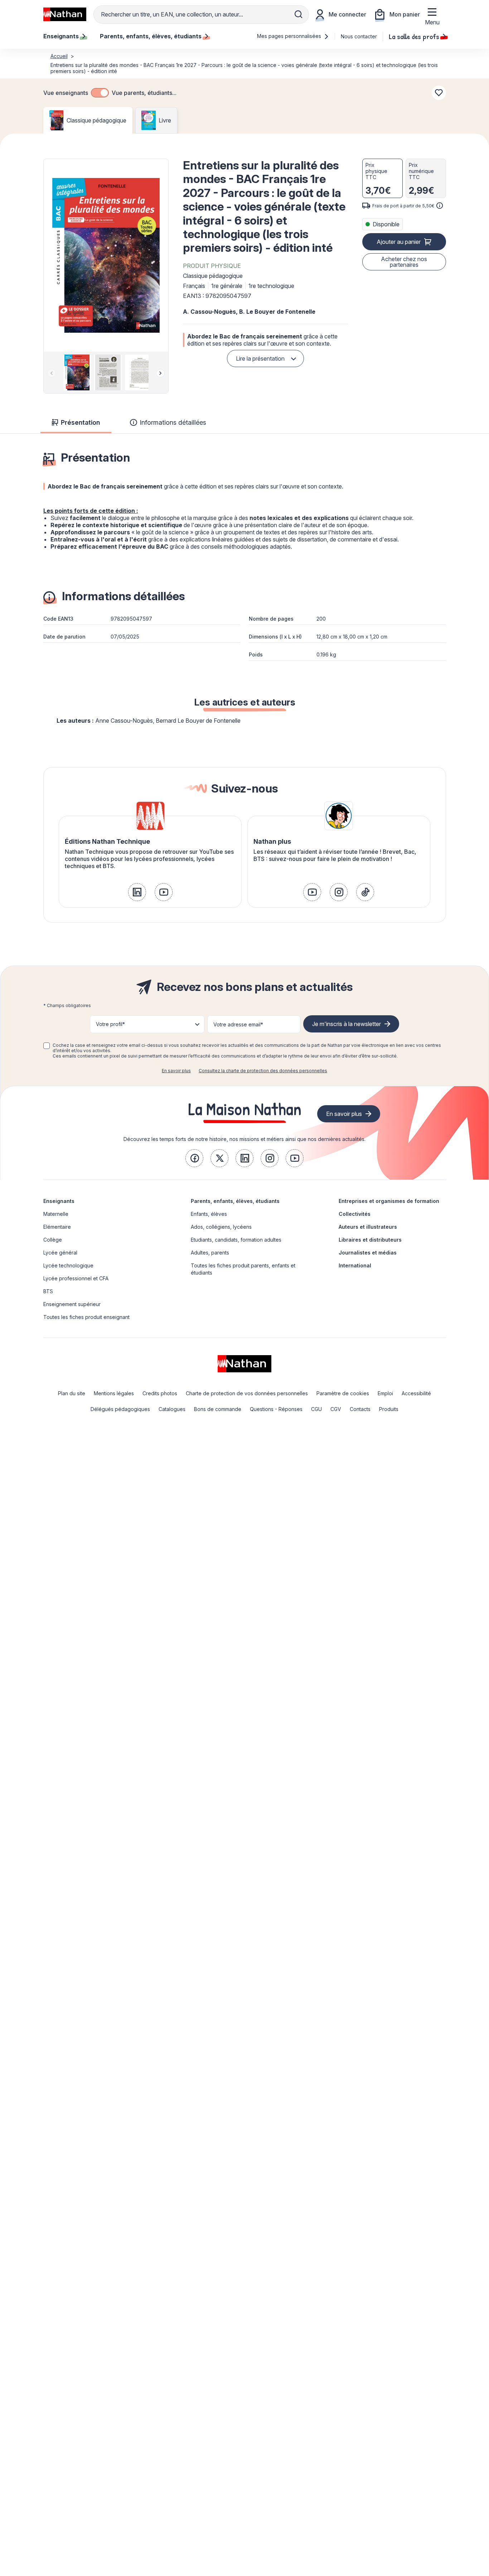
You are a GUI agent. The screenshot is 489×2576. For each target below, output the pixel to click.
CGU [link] (316, 1409)
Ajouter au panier (399, 242)
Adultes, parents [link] (210, 1253)
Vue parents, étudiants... (144, 93)
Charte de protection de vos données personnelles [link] (247, 1393)
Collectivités (355, 1214)
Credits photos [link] (160, 1393)
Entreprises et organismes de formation (389, 1201)
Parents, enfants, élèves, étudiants (235, 1201)
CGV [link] (336, 1409)
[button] (106, 255)
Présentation (80, 422)
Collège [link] (53, 1240)
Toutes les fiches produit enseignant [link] (86, 1317)
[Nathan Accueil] (65, 14)
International (355, 1265)
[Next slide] (160, 373)
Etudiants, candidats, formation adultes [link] (236, 1240)
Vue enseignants (66, 93)
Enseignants (59, 1201)
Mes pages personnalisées (290, 36)
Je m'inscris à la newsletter (347, 1024)
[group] (75, 372)
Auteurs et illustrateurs (368, 1227)
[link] (137, 892)
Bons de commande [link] (218, 1409)
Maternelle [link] (56, 1214)
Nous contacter (359, 36)
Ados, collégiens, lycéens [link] (221, 1227)
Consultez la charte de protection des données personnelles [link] (263, 1071)
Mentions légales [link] (114, 1393)
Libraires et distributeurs (370, 1240)
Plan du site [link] (72, 1393)
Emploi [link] (385, 1393)
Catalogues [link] (172, 1409)
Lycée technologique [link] (68, 1265)
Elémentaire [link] (57, 1227)
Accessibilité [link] (416, 1393)
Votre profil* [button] (110, 1024)
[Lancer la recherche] (299, 14)
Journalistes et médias (368, 1253)
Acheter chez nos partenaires (404, 262)
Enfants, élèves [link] (209, 1214)
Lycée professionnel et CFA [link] (76, 1278)
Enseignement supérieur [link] (72, 1304)
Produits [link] (389, 1409)
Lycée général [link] (60, 1253)
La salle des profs (414, 36)
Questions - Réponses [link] (276, 1409)
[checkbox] (100, 93)
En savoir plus (176, 1071)
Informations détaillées (173, 422)
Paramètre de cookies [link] (343, 1393)
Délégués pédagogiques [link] (120, 1409)
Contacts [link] (360, 1409)
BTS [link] (48, 1291)
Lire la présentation (260, 358)
